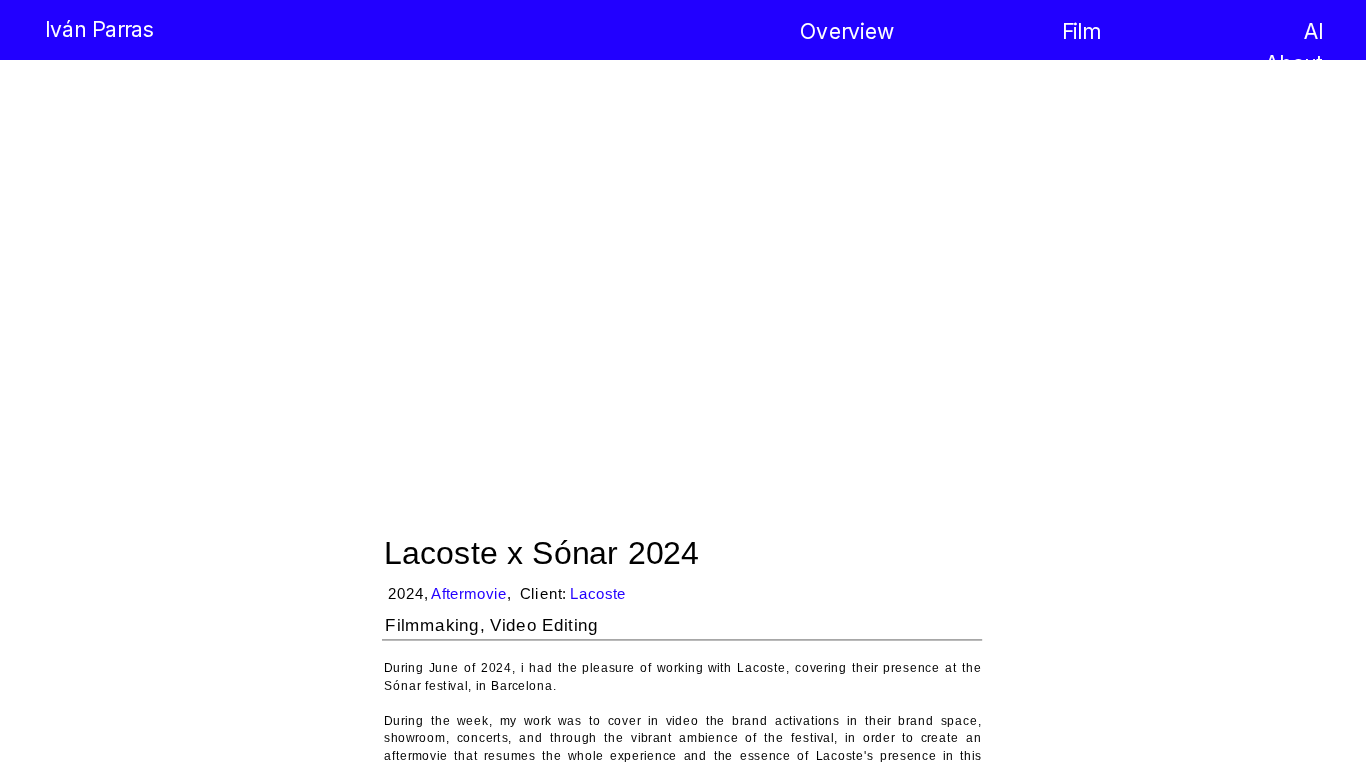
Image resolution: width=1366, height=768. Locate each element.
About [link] (1293, 63)
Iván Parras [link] (99, 30)
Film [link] (1080, 31)
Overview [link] (847, 31)
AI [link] (1313, 31)
